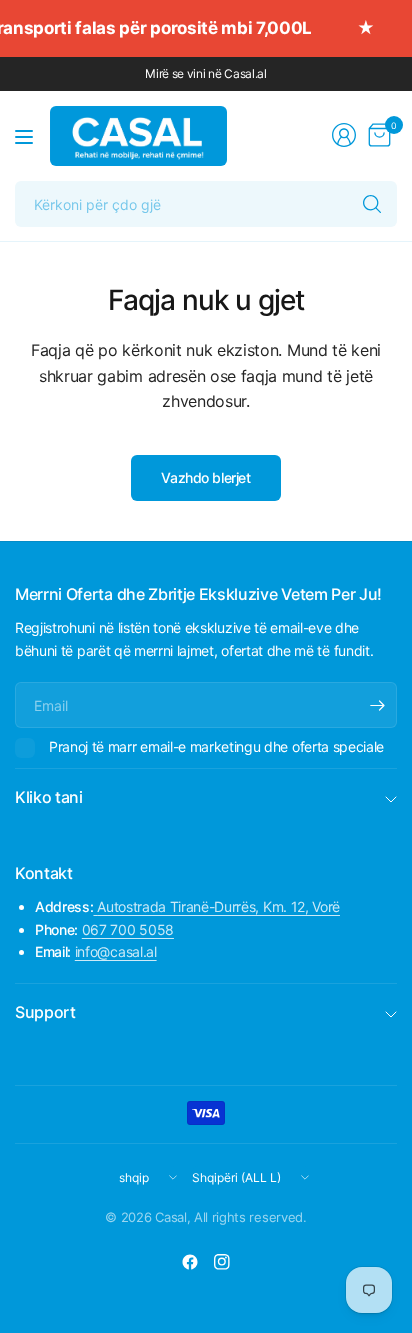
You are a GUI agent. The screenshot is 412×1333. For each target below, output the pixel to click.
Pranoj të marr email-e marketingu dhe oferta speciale (216, 746)
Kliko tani (49, 797)
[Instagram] (222, 1262)
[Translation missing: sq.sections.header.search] (372, 204)
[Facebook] (190, 1262)
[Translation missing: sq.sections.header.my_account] (344, 135)
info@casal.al (116, 951)
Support (45, 1012)
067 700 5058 (128, 929)
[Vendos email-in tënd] (377, 705)
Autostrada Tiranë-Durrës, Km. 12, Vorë (218, 906)
